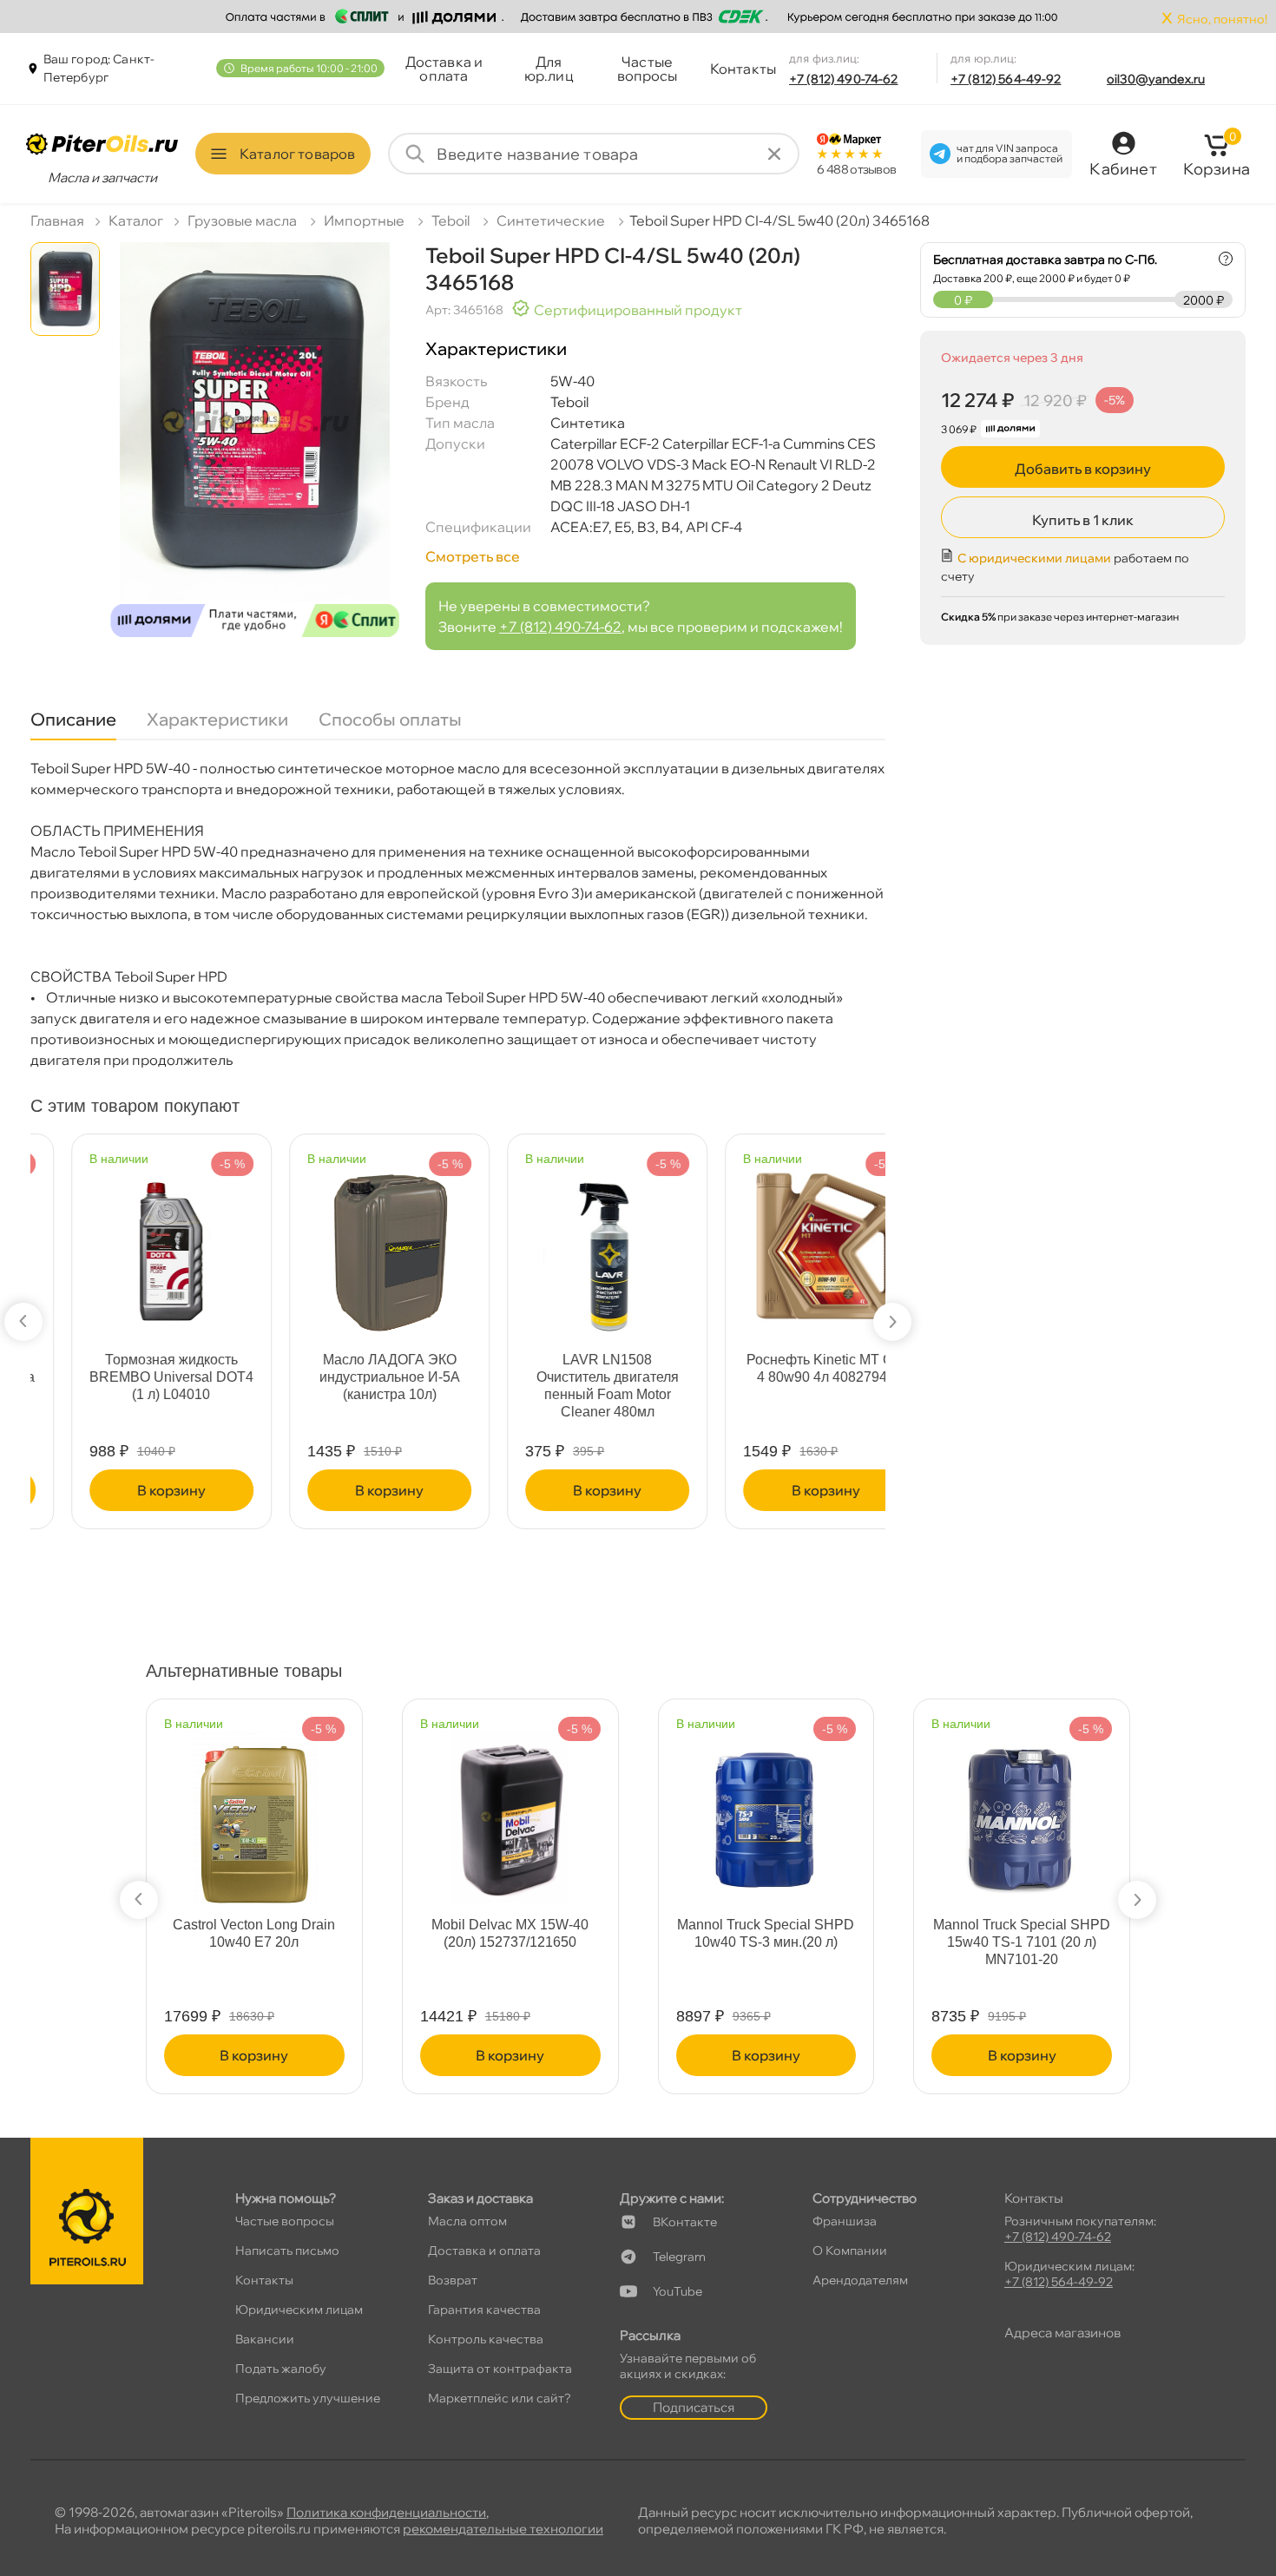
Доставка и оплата (444, 69)
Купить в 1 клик (1083, 520)
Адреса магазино (1062, 2333)
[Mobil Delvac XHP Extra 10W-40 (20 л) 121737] (1022, 1808)
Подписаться (694, 2407)
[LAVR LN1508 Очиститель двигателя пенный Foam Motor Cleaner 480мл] (131, 1243)
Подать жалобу (281, 2369)
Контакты (743, 69)
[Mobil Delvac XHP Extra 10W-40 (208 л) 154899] (254, 1808)
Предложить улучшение (308, 2398)
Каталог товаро (297, 154)
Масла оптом (467, 2221)
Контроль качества (486, 2339)
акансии (265, 2339)
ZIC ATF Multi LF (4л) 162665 (785, 1368)
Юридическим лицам (299, 2310)
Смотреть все (473, 556)
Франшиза (845, 2221)
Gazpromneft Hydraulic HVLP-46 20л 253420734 (567, 1368)
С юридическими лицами (1034, 558)
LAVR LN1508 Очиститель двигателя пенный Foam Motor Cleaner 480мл (131, 1386)
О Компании (850, 2251)
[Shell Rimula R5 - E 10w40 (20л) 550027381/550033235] (766, 1808)
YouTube (677, 2291)
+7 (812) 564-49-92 (1006, 79)
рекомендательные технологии (503, 2529)
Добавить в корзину (1083, 469)
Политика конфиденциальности (386, 2512)
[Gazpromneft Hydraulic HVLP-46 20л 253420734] (567, 1243)
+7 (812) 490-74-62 (844, 79)
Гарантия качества (484, 2310)
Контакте (685, 2222)
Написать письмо (287, 2251)
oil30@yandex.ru (1156, 79)
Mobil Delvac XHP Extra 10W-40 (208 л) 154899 (254, 1933)
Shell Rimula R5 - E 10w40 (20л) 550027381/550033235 (766, 1933)
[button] (23, 1322)
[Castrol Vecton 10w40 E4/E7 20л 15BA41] (510, 1808)
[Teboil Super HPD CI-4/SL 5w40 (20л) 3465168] (255, 446)
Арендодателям (860, 2280)
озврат (453, 2280)
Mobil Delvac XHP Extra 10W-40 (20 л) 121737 (1022, 1933)
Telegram (679, 2257)
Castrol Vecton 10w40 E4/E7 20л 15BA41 (510, 1933)
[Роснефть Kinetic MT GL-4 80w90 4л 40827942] (349, 1239)
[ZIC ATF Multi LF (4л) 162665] (785, 1243)
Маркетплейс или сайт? (500, 2398)
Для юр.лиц (549, 69)
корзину (131, 1490)
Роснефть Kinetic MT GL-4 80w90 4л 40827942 (349, 1368)
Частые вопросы (648, 69)
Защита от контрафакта (500, 2369)
